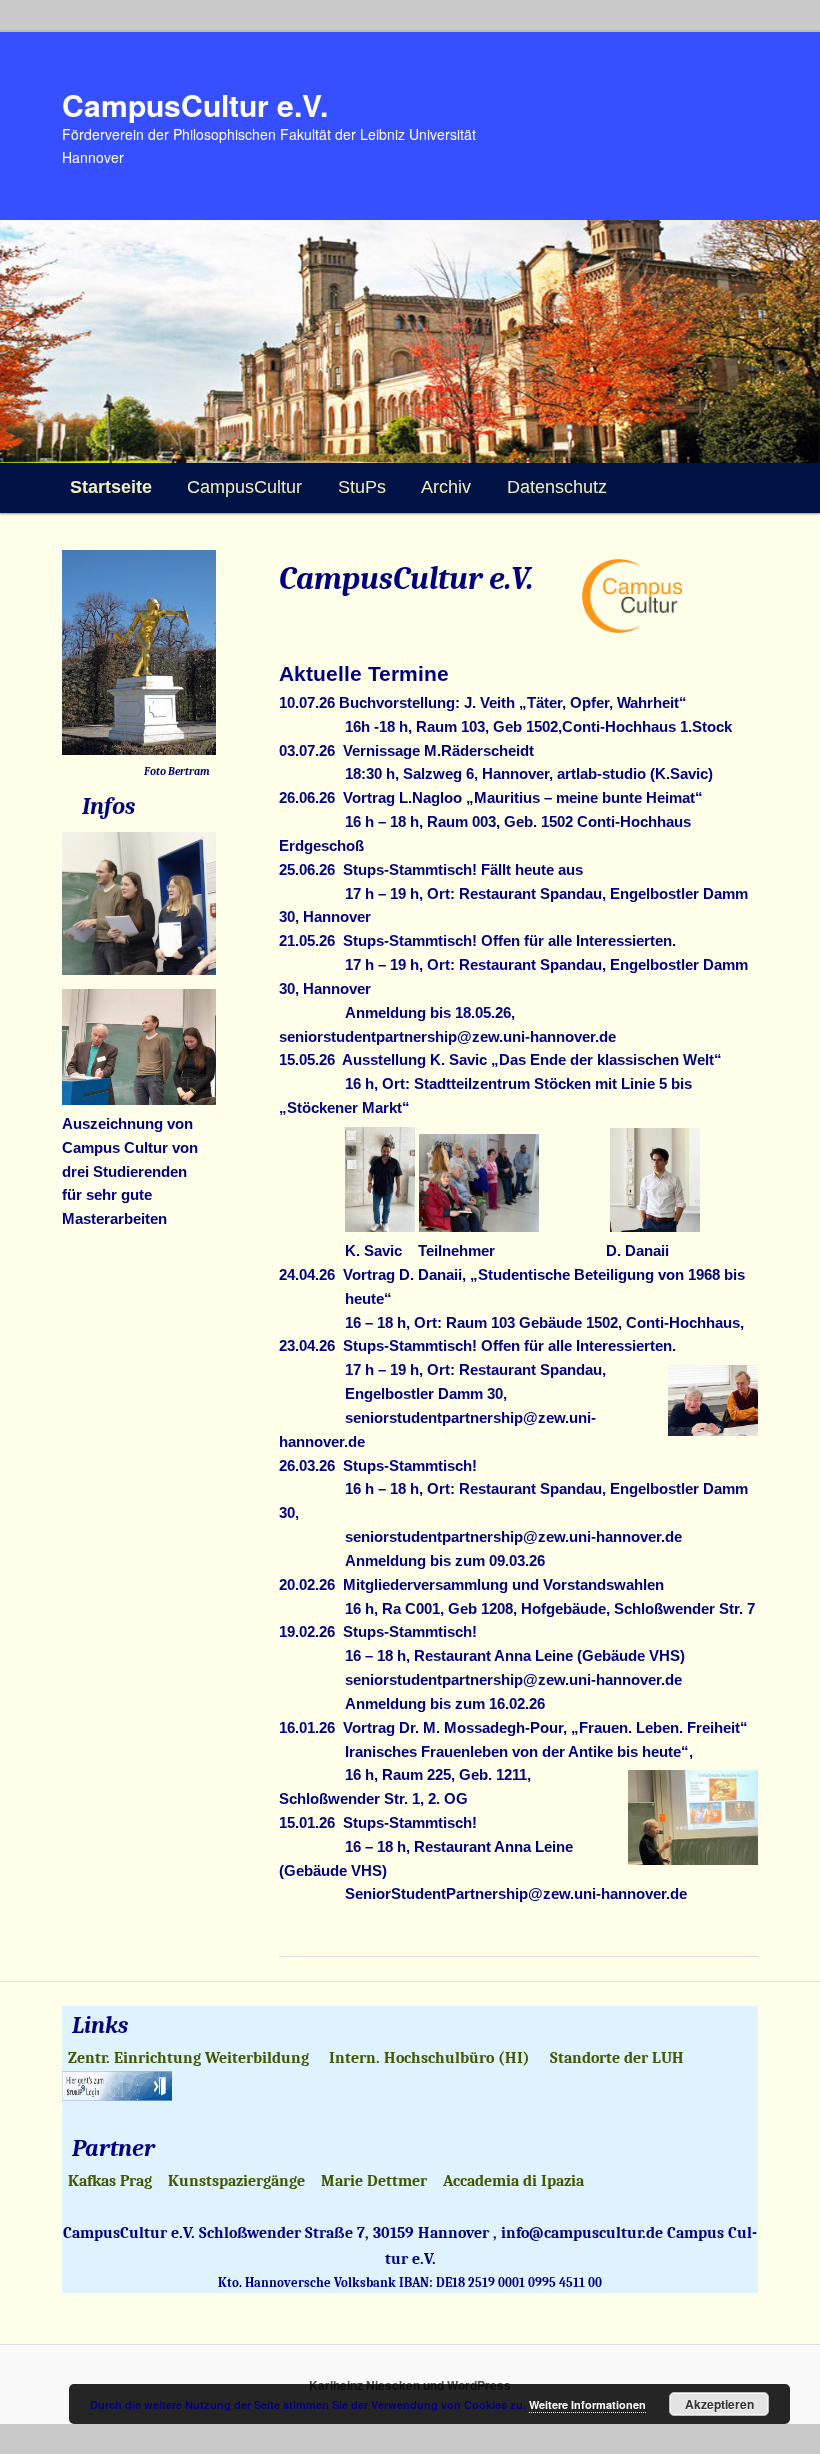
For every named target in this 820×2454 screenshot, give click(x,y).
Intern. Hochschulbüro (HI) (429, 2058)
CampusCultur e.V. (195, 104)
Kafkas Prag (110, 2181)
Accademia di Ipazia (513, 2181)
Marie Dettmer (374, 2181)
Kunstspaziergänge (236, 2181)
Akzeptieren (719, 2404)
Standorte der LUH (617, 2058)
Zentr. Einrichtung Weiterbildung (188, 2058)
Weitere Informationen (587, 2404)
